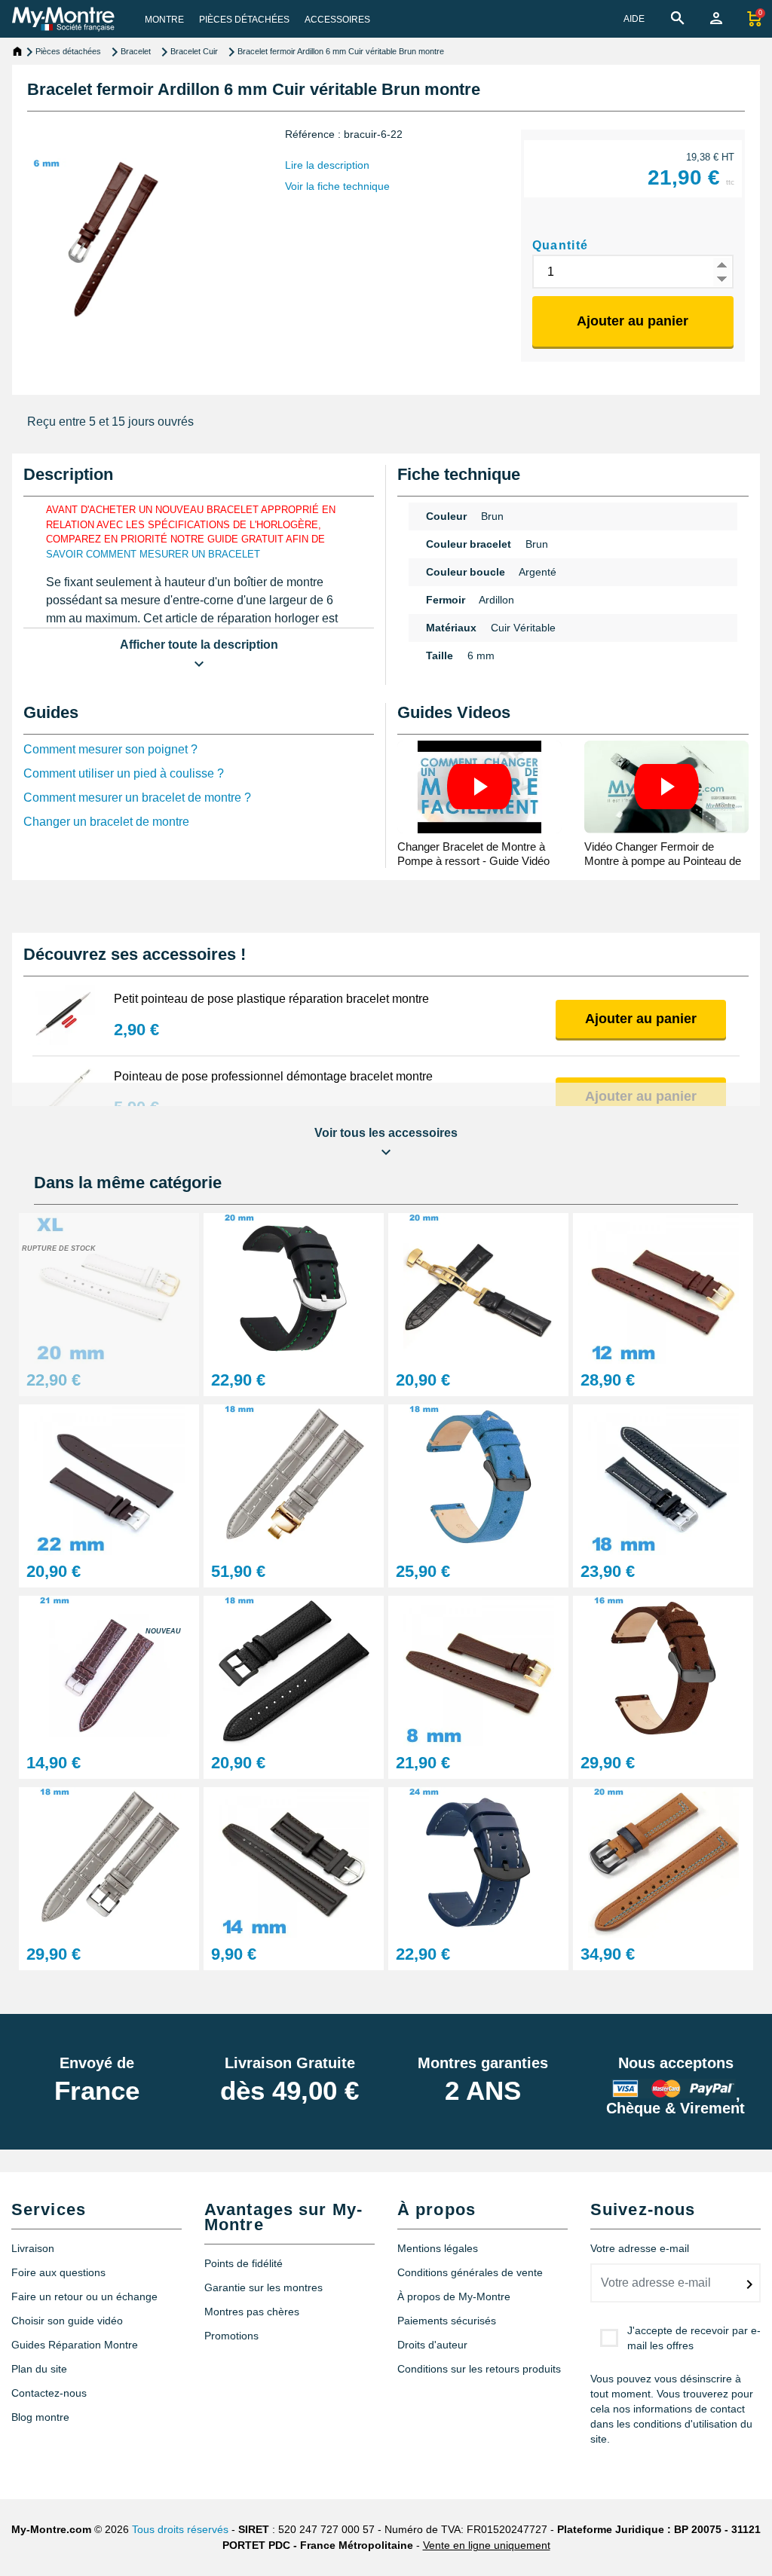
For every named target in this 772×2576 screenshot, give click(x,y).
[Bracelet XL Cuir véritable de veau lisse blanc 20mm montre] (109, 1287)
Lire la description (327, 165)
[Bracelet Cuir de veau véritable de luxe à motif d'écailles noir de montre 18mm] (663, 1479)
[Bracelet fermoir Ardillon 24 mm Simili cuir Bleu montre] (478, 1861)
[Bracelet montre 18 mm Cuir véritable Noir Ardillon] (294, 1670)
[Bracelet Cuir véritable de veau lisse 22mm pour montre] (109, 1479)
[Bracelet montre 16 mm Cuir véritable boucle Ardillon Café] (663, 1670)
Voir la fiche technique (337, 186)
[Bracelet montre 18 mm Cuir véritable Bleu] (478, 1479)
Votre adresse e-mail (640, 2248)
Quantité (561, 245)
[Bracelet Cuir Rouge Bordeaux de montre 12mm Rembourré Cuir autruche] (663, 1287)
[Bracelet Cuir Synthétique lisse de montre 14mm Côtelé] (294, 1861)
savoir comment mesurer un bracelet (153, 554)
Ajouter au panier (633, 321)
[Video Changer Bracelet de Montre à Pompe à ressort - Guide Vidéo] (479, 787)
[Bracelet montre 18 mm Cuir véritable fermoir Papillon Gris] (294, 1479)
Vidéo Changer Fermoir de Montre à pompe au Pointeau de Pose (663, 861)
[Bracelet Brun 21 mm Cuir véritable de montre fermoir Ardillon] (109, 1670)
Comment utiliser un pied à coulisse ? (124, 773)
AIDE (634, 19)
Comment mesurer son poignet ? (110, 749)
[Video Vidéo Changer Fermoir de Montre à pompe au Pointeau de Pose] (666, 787)
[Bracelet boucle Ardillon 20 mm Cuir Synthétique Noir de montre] (294, 1287)
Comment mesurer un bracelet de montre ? (137, 798)
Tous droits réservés (180, 2529)
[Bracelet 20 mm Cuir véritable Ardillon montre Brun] (663, 1861)
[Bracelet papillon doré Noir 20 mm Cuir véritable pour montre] (478, 1287)
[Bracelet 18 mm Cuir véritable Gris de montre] (109, 1861)
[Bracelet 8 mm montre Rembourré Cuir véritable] (478, 1670)
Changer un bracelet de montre (106, 822)
